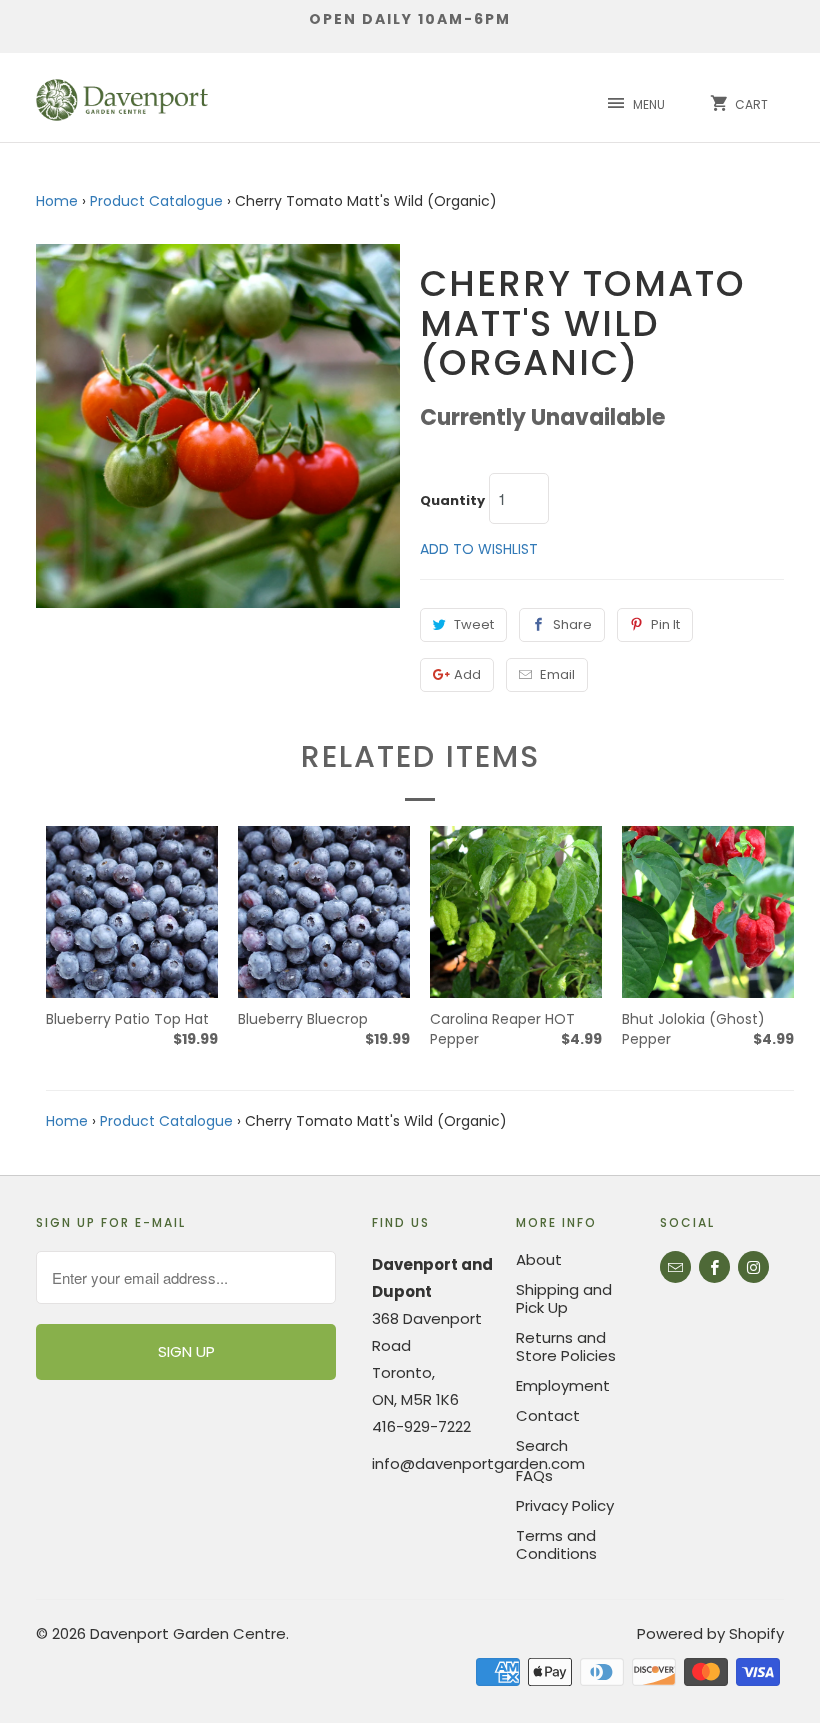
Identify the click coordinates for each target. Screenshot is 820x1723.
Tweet (474, 624)
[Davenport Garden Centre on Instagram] (753, 1267)
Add (467, 674)
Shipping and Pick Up (564, 1298)
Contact (548, 1415)
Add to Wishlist (479, 549)
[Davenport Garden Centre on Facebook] (714, 1267)
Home (57, 201)
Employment (563, 1385)
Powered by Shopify (710, 1633)
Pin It (665, 624)
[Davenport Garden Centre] (122, 97)
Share (572, 624)
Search (542, 1445)
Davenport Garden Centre (188, 1633)
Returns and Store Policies (566, 1346)
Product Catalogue (156, 201)
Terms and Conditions (556, 1544)
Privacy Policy (565, 1505)
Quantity (452, 501)
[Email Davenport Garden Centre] (675, 1267)
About (539, 1259)
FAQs (534, 1475)
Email (557, 674)
